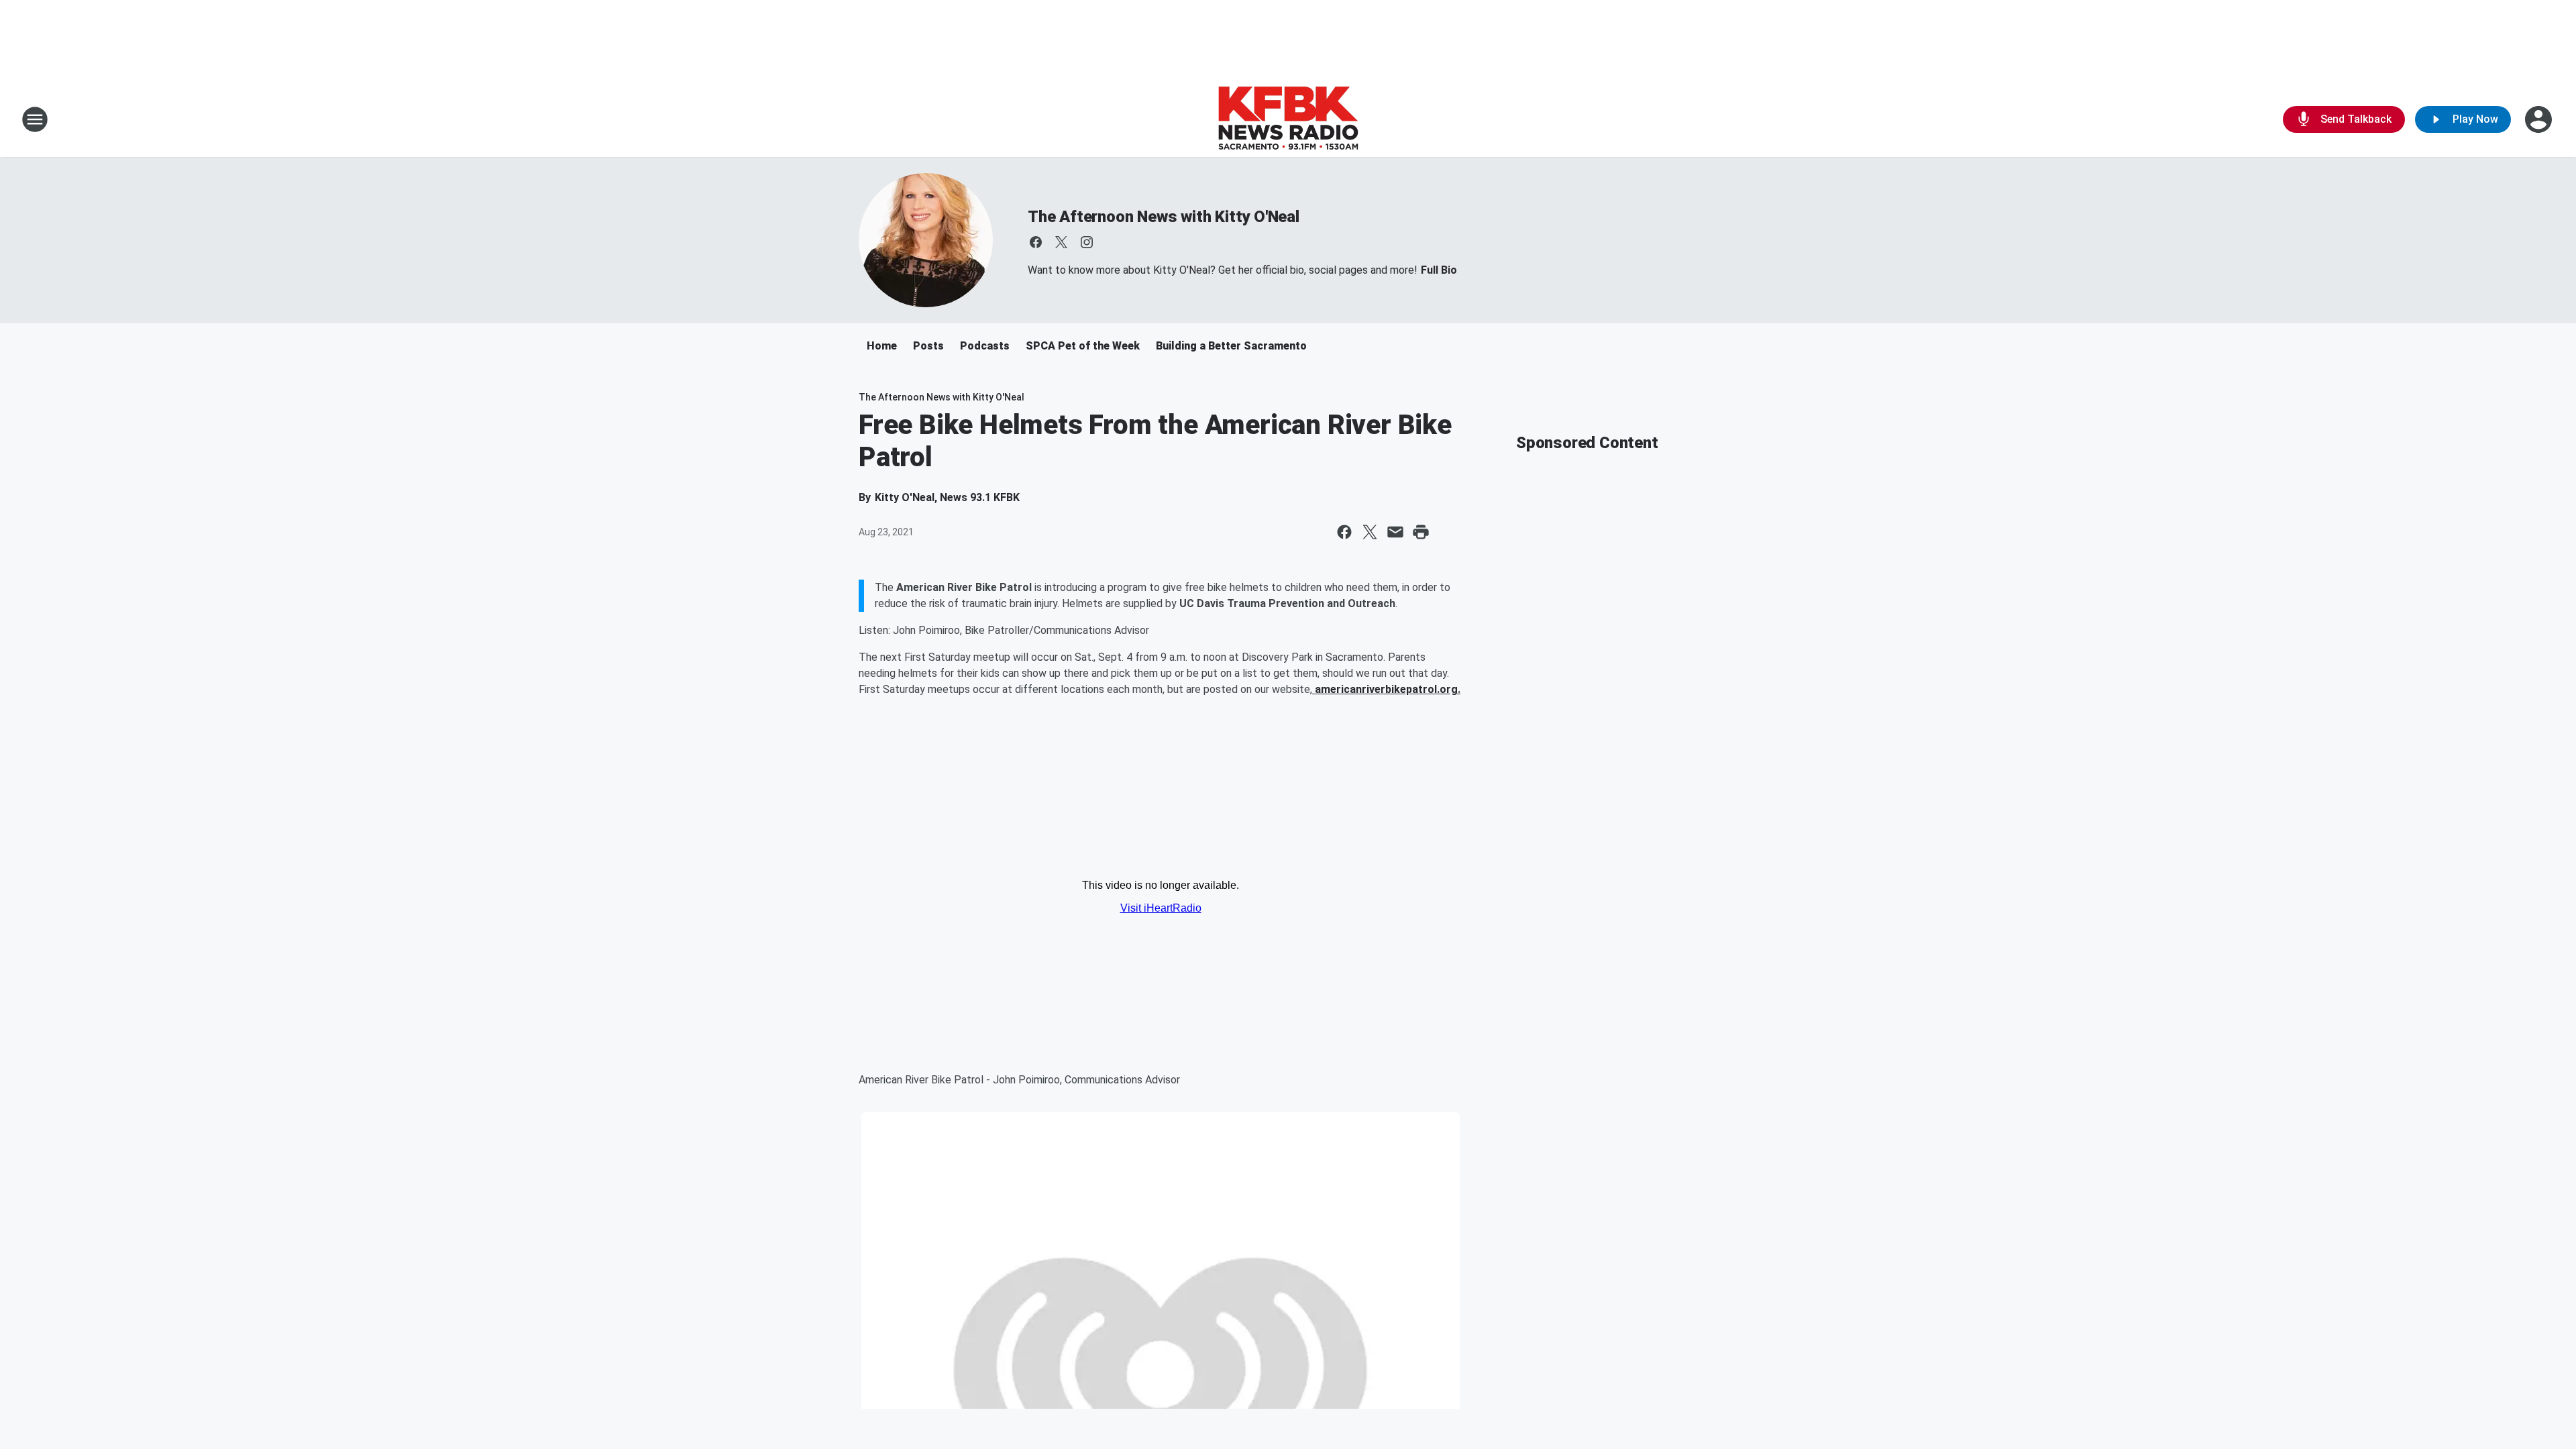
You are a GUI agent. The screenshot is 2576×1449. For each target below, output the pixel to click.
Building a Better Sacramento (1231, 346)
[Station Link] (1288, 119)
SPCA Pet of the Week (1083, 346)
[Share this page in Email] (1395, 532)
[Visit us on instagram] (1087, 242)
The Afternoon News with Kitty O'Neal (1164, 217)
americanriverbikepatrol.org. (1386, 689)
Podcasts (985, 346)
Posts (928, 346)
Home (882, 346)
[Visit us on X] (1061, 242)
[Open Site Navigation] (35, 119)
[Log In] (2540, 119)
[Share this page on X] (1370, 532)
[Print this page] (1421, 532)
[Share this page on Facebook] (1344, 532)
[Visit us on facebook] (1036, 242)
